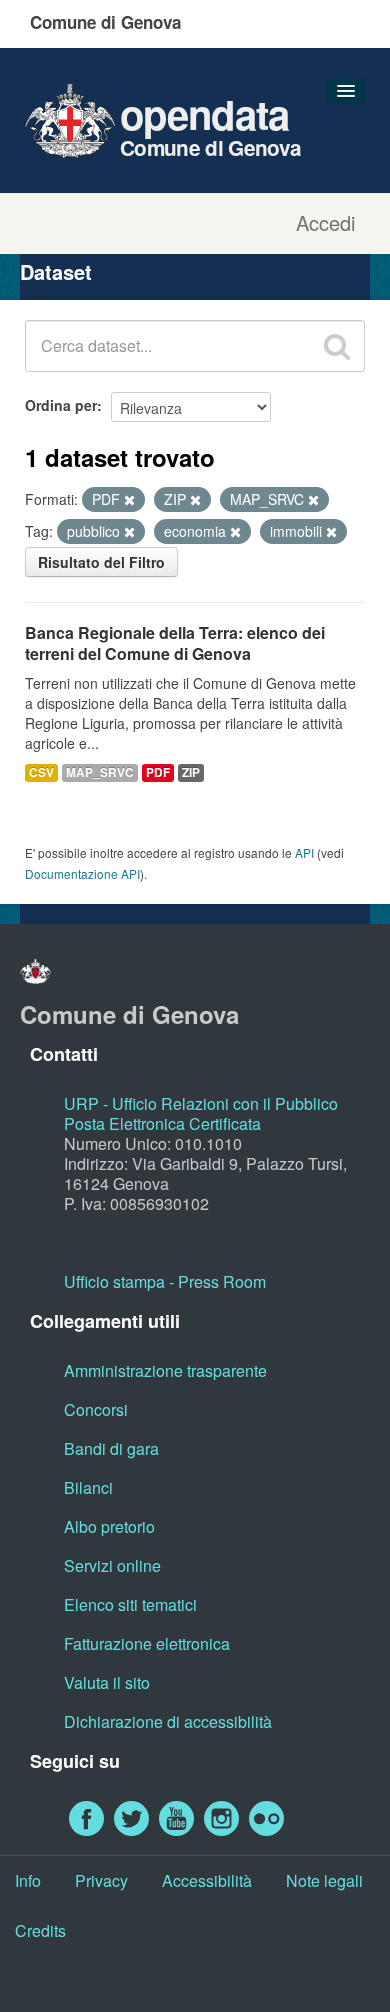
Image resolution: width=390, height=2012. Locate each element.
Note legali (324, 1880)
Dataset (56, 271)
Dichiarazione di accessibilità (168, 1721)
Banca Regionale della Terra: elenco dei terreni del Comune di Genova (175, 643)
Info (28, 1880)
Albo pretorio (109, 1526)
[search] (337, 346)
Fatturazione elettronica (147, 1643)
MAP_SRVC (100, 772)
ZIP (191, 772)
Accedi (325, 223)
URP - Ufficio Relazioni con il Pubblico (201, 1103)
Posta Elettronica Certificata (162, 1123)
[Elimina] (129, 500)
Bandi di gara (111, 1448)
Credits (40, 1930)
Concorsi (96, 1409)
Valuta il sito (107, 1682)
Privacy (101, 1880)
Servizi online (112, 1565)
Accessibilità (207, 1880)
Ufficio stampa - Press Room (165, 1281)
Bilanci (88, 1487)
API (304, 852)
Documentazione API (82, 873)
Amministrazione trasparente (165, 1370)
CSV (41, 772)
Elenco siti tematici (130, 1604)
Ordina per (61, 405)
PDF (158, 772)
